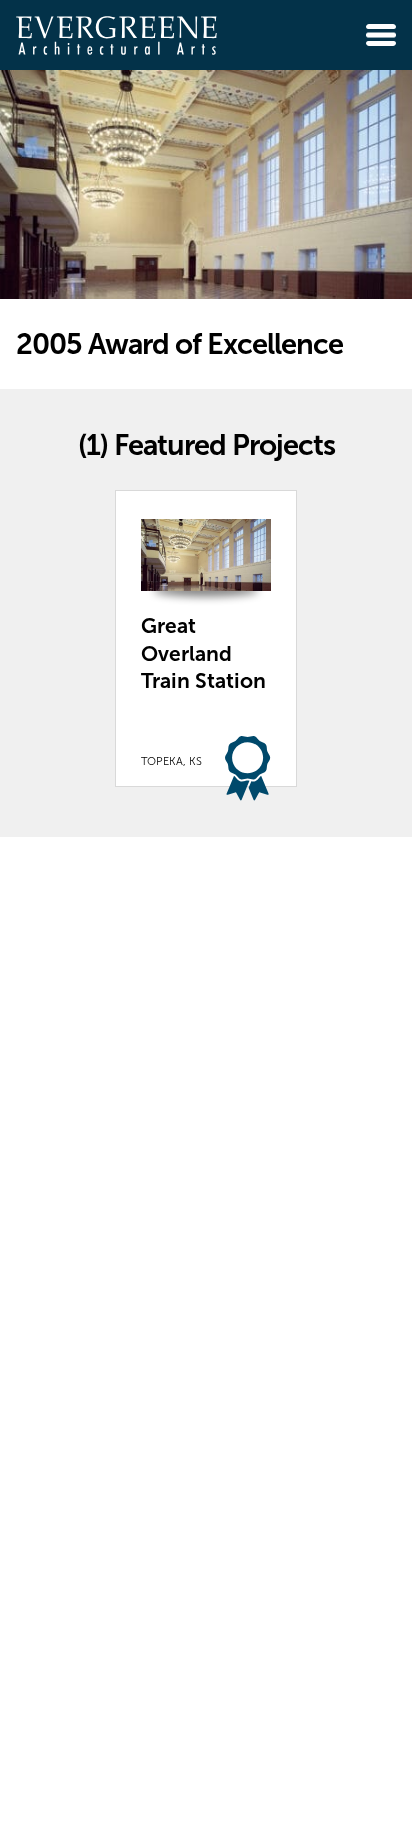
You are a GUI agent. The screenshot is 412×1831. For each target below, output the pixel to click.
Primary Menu (381, 35)
